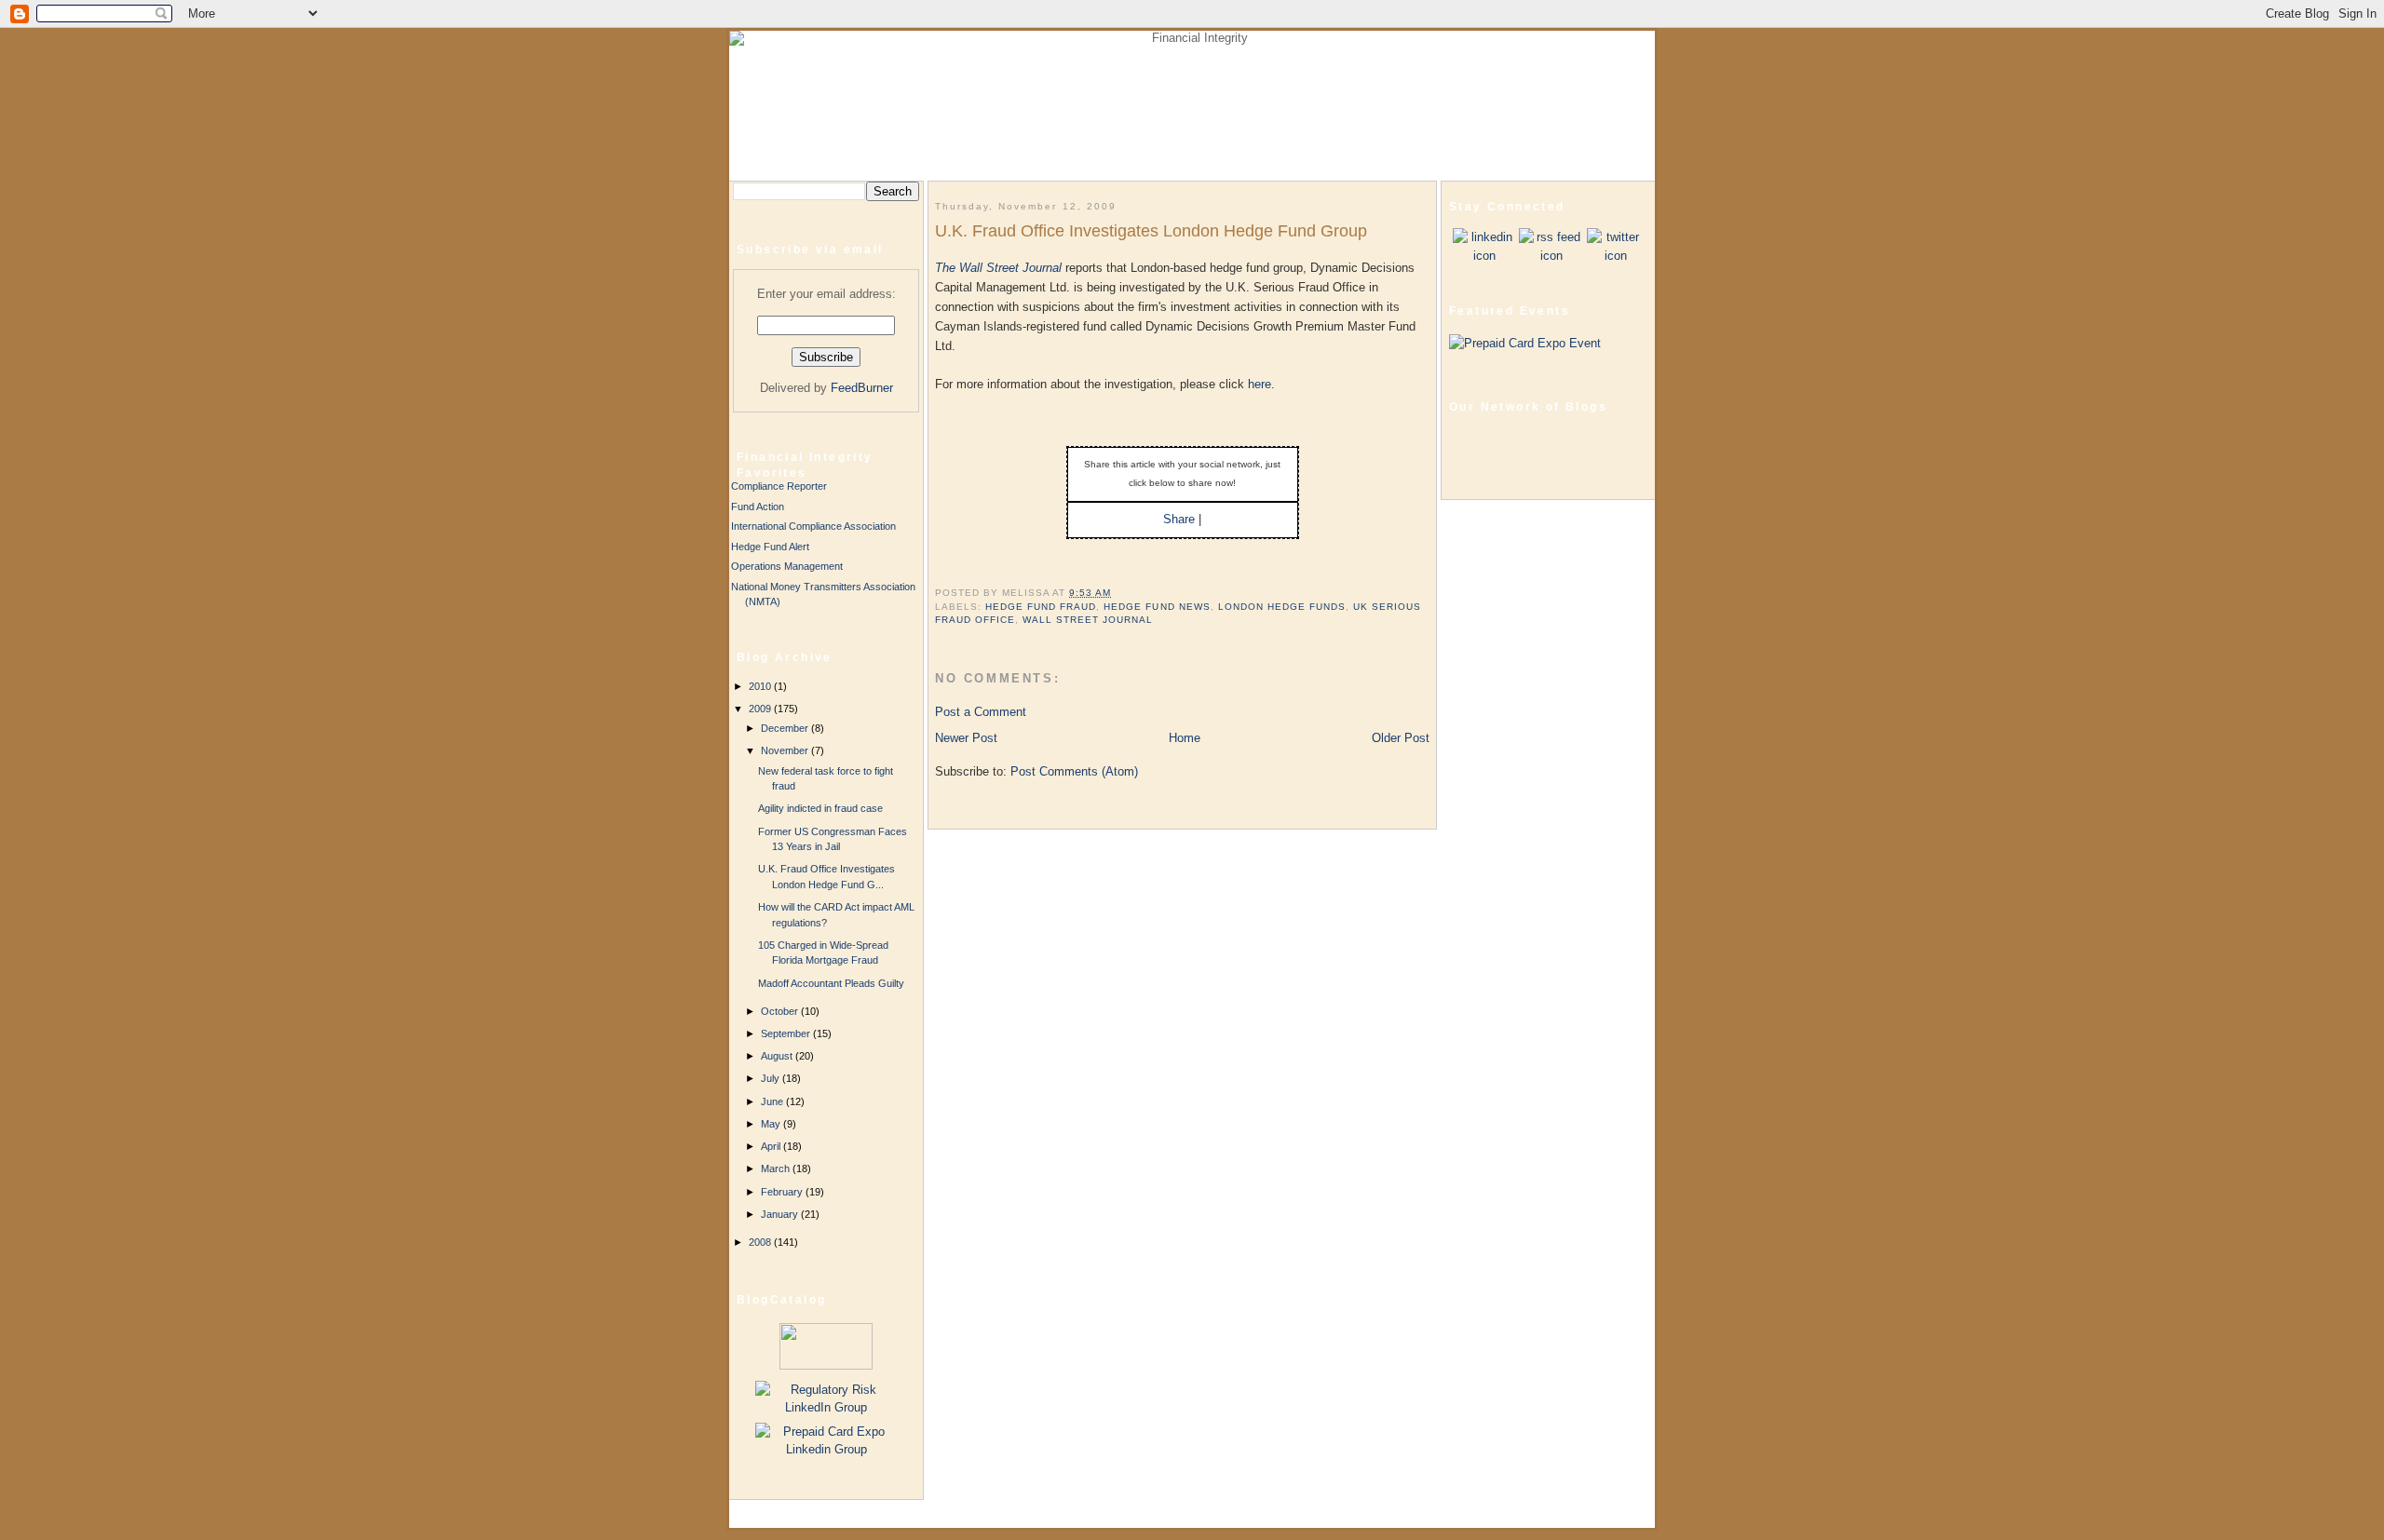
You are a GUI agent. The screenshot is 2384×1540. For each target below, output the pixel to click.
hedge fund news (1157, 607)
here (1260, 384)
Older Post (1401, 738)
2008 (761, 1242)
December (786, 728)
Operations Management (787, 566)
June (773, 1101)
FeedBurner (862, 388)
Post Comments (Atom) (1074, 771)
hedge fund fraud (1041, 607)
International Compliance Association (813, 526)
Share (1179, 519)
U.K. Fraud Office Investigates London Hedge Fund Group (1151, 231)
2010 (761, 686)
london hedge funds (1282, 607)
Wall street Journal (1088, 620)
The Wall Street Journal (998, 268)
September (787, 1033)
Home (1185, 738)
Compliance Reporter (779, 486)
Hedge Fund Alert (770, 547)
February (783, 1192)
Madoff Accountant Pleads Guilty (831, 983)
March (777, 1169)
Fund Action (758, 507)
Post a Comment (981, 712)
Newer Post (966, 738)
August (778, 1056)
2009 (761, 709)
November (786, 750)
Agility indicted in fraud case (820, 808)
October (781, 1011)
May (772, 1124)
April (772, 1146)
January (781, 1214)
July (772, 1078)
